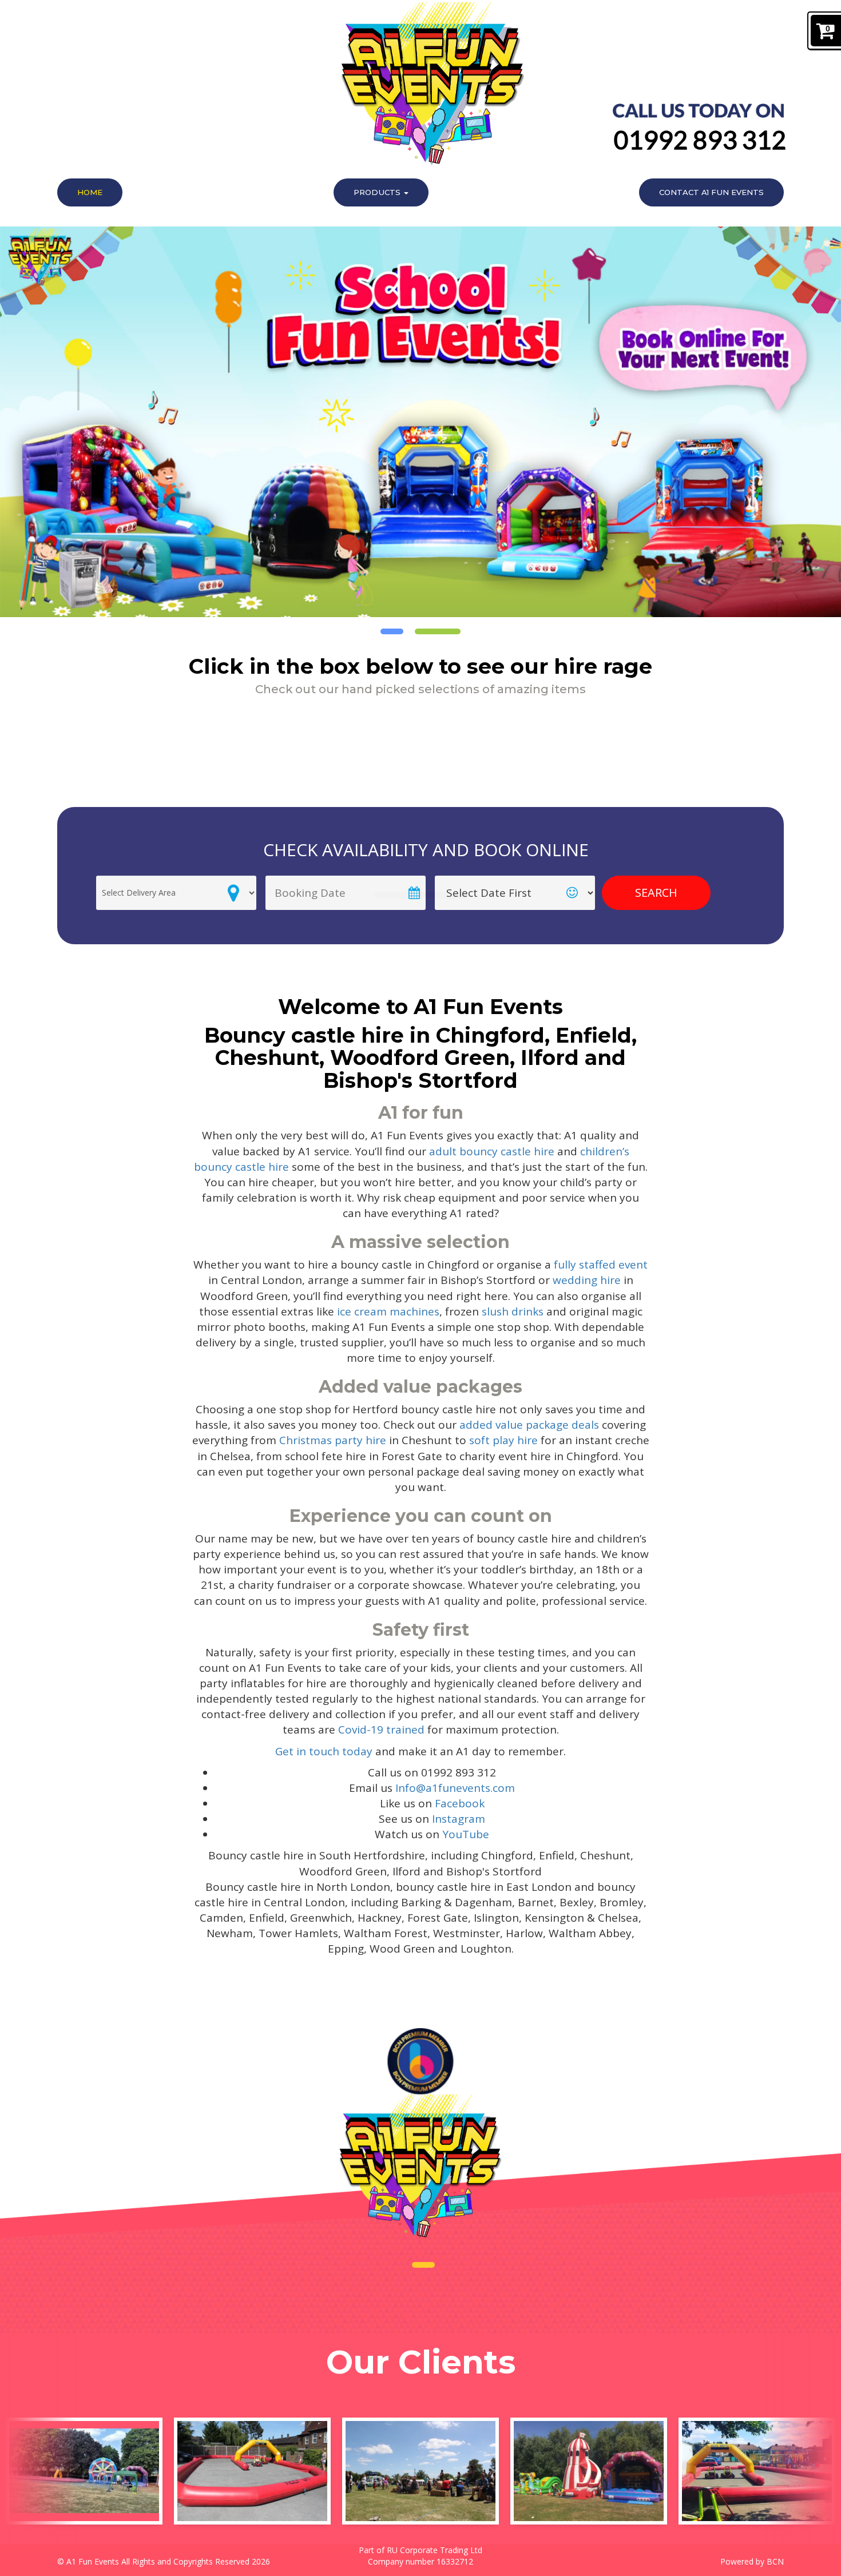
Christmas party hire (333, 1440)
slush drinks (513, 1311)
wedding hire (587, 1280)
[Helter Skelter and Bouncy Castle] (589, 2471)
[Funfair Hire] (420, 2471)
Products (378, 192)
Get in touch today (324, 1751)
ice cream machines (387, 1311)
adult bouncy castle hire (492, 1151)
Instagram (459, 1819)
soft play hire (503, 1440)
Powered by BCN (752, 2561)
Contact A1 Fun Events (711, 192)
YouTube (466, 1834)
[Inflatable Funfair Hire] (84, 2471)
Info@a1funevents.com (455, 1788)
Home (90, 192)
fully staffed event (601, 1265)
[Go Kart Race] (757, 2471)
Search (656, 893)
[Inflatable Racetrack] (252, 2471)
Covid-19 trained (381, 1730)
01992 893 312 (700, 140)
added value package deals (529, 1425)
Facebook (460, 1803)
